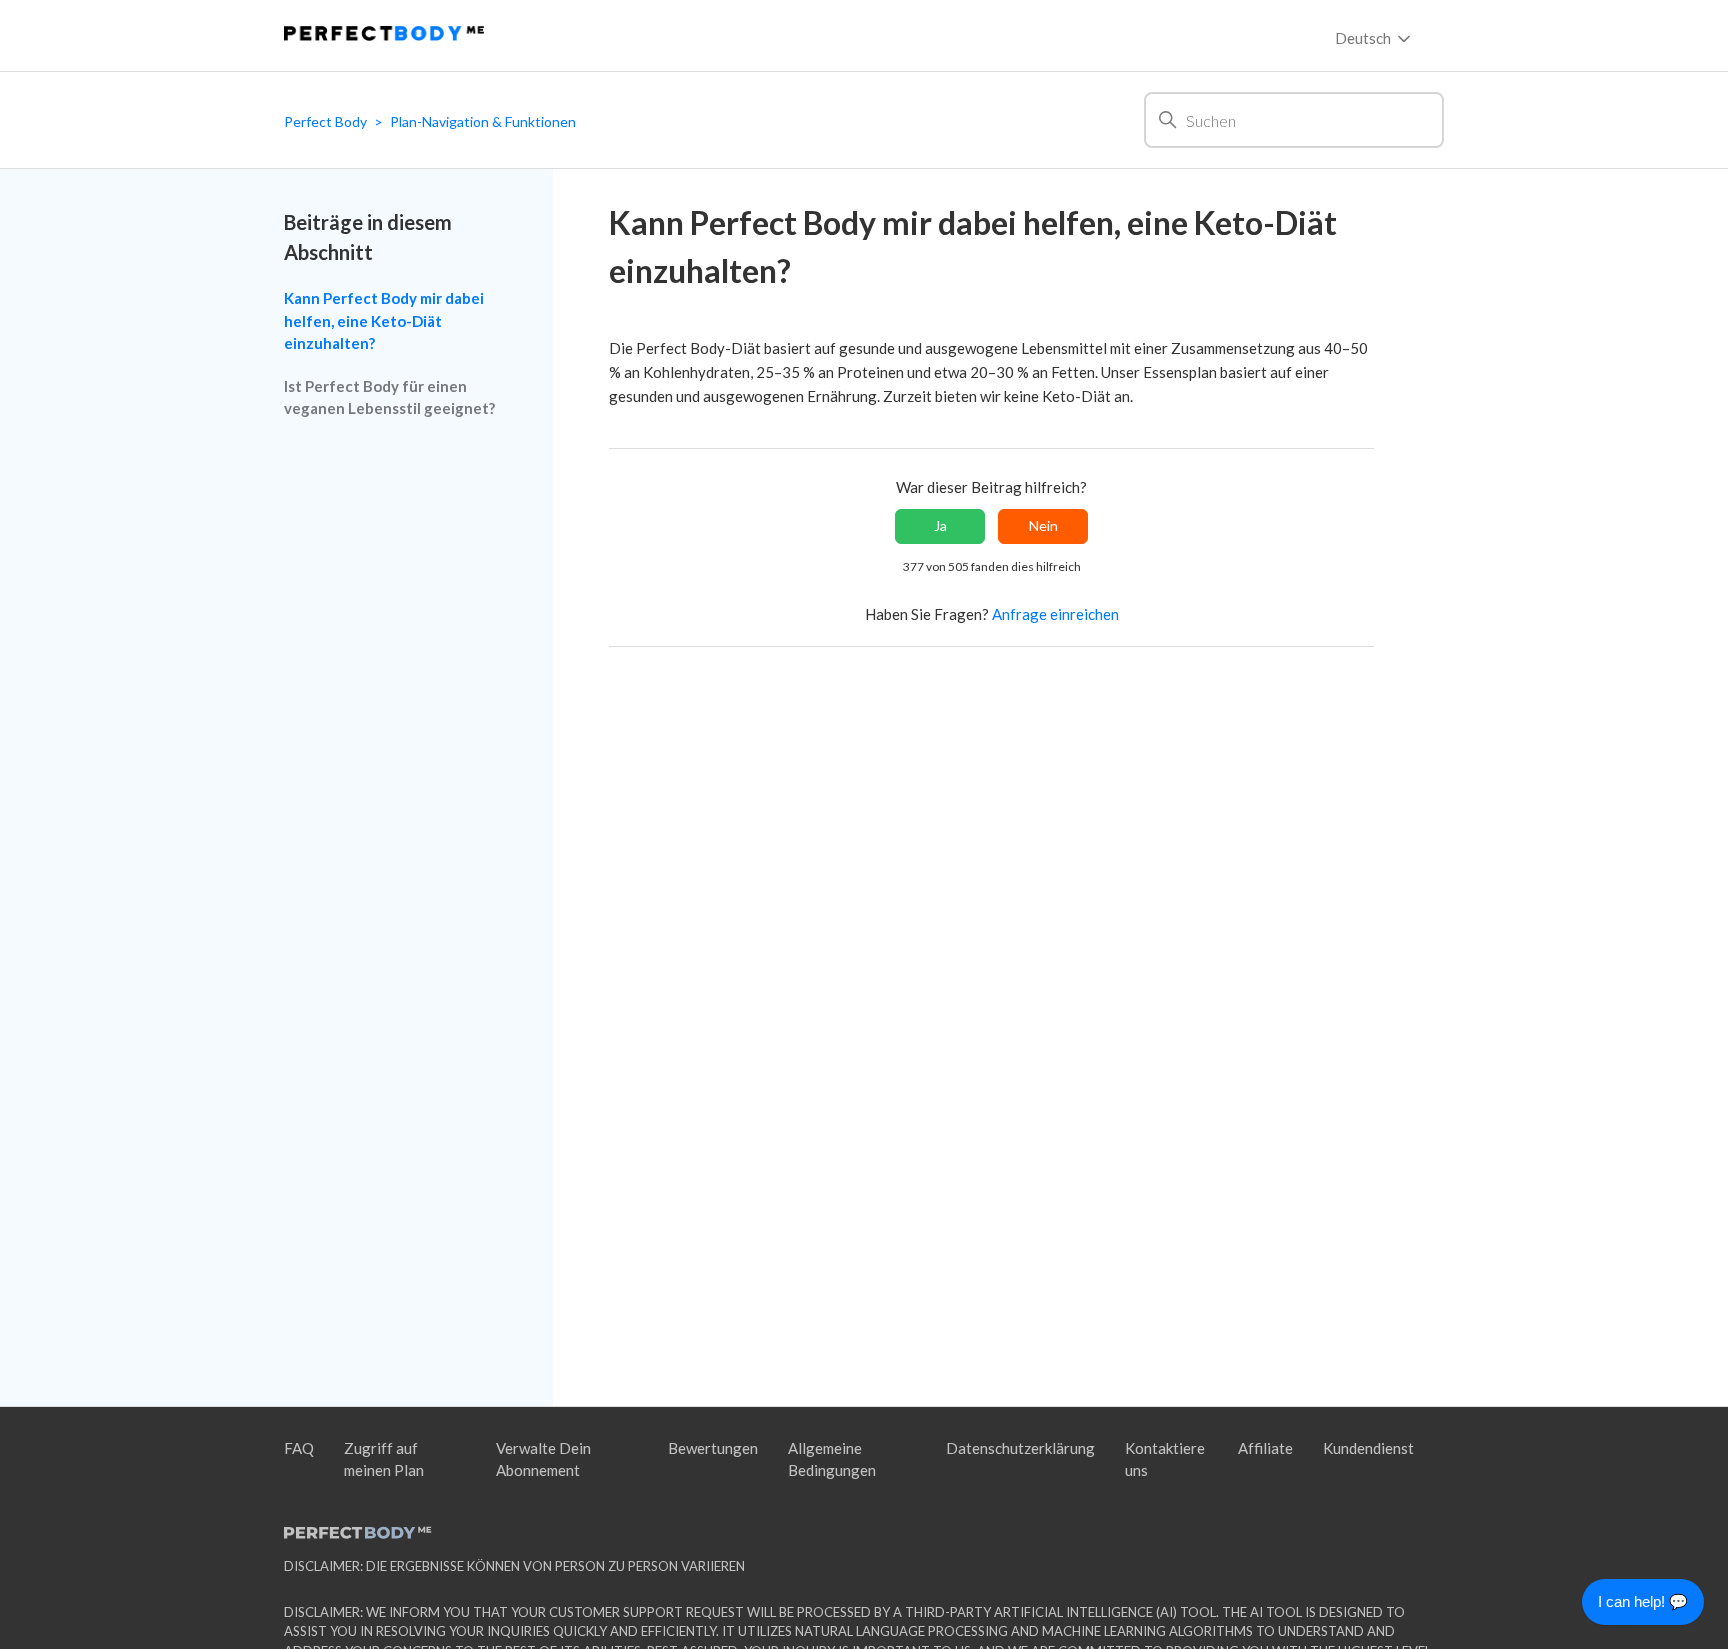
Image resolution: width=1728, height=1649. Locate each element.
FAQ (299, 1448)
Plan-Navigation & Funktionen (483, 121)
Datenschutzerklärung (1020, 1448)
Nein (1043, 525)
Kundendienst (1368, 1448)
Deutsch (1364, 38)
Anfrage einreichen (1055, 614)
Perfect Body (325, 121)
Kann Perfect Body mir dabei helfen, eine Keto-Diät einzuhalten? (384, 320)
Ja (940, 525)
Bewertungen (713, 1448)
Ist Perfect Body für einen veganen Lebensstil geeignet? (389, 397)
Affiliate (1265, 1448)
